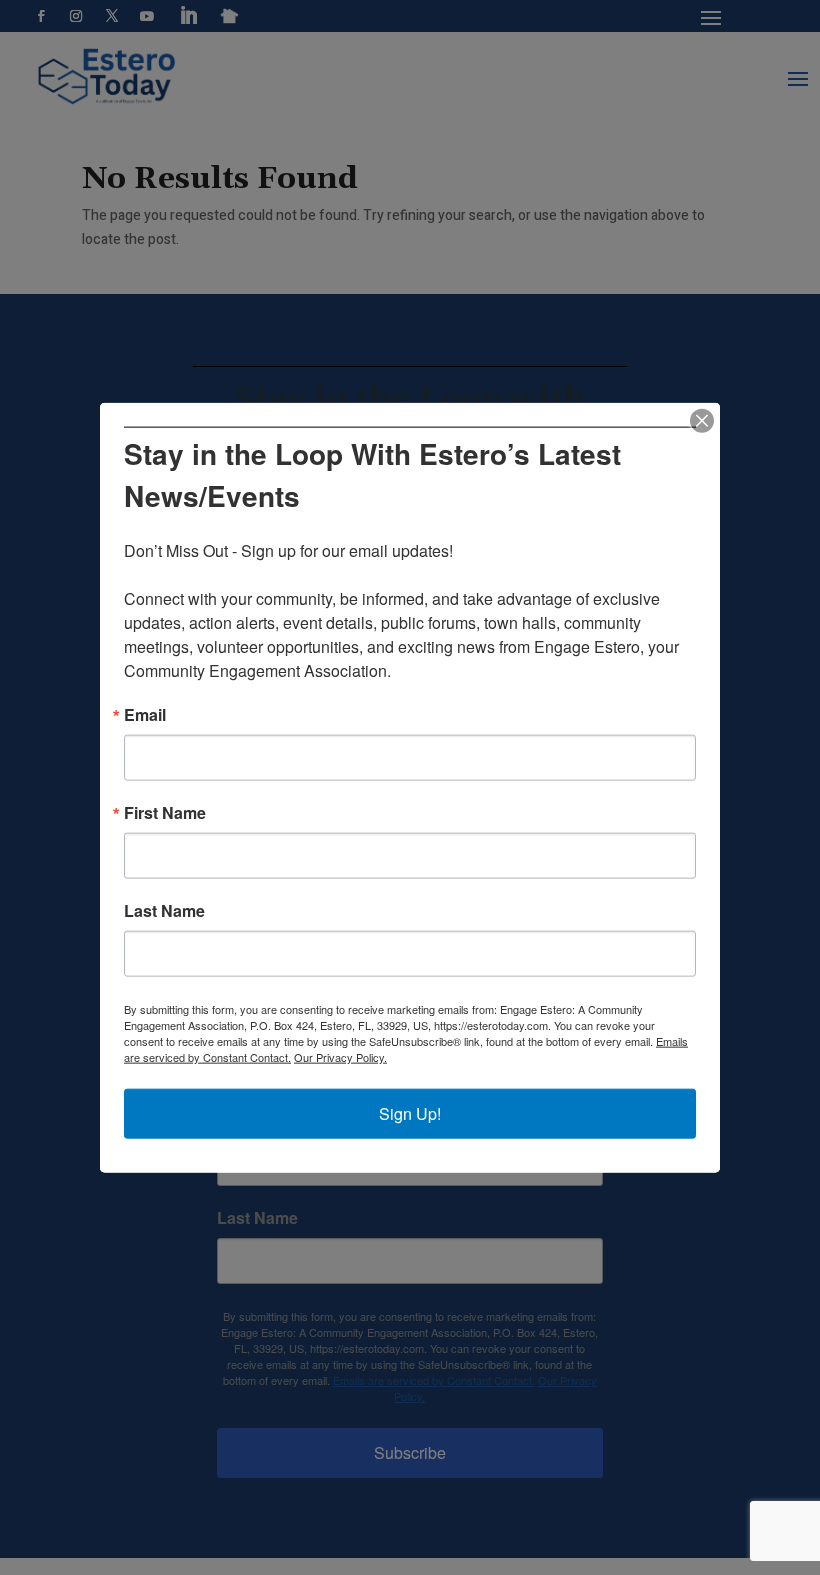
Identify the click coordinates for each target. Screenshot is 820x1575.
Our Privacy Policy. (340, 1057)
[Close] (702, 420)
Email (145, 715)
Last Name (164, 911)
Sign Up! (410, 1113)
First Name (165, 813)
